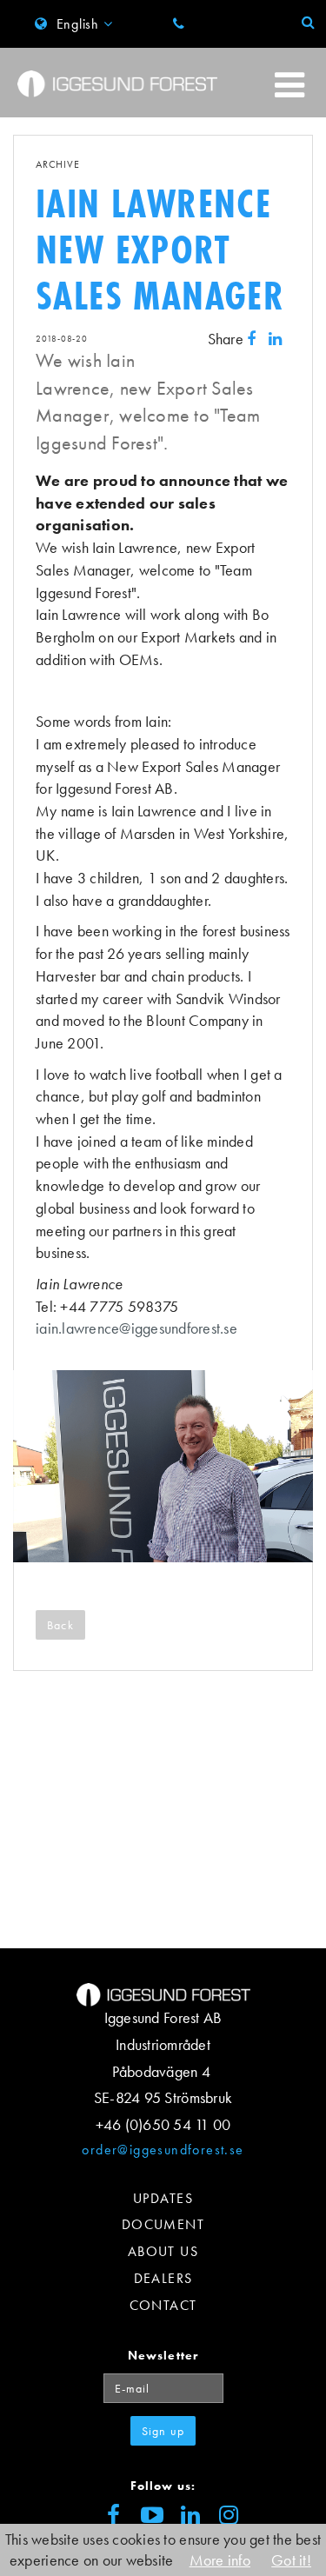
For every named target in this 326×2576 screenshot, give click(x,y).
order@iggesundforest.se (163, 2150)
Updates (163, 2198)
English (78, 24)
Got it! (291, 2560)
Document (163, 2224)
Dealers (163, 2278)
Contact (163, 2305)
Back (60, 1625)
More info (220, 2560)
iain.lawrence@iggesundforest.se (136, 1328)
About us (163, 2251)
